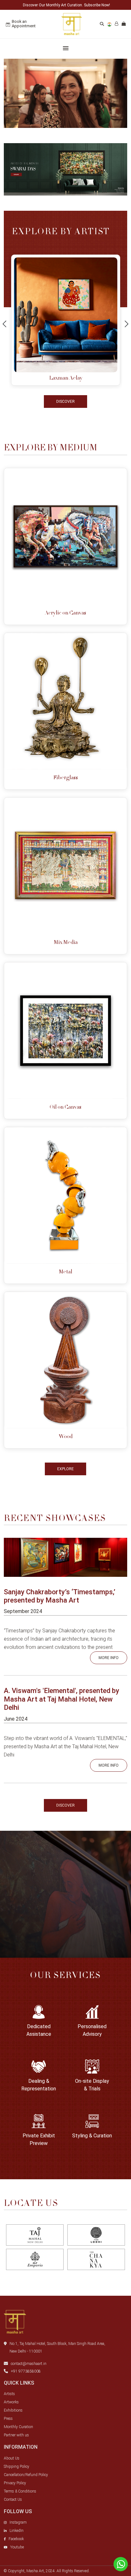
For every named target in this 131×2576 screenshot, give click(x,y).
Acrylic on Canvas (65, 613)
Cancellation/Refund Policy (26, 2475)
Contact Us (13, 2500)
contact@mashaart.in (29, 2364)
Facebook (16, 2539)
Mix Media (66, 943)
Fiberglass (66, 778)
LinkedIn (17, 2531)
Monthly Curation (18, 2427)
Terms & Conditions (20, 2491)
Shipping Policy (17, 2466)
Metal (65, 1272)
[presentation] (4, 325)
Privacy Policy (15, 2483)
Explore (65, 1469)
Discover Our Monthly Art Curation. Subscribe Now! (66, 5)
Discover (65, 402)
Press (8, 2419)
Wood (66, 1437)
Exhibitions (13, 2410)
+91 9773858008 (26, 2371)
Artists (9, 2394)
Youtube (17, 2547)
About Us (12, 2458)
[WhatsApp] (121, 2564)
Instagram (18, 2522)
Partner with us (16, 2435)
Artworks (11, 2402)
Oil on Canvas (65, 1107)
